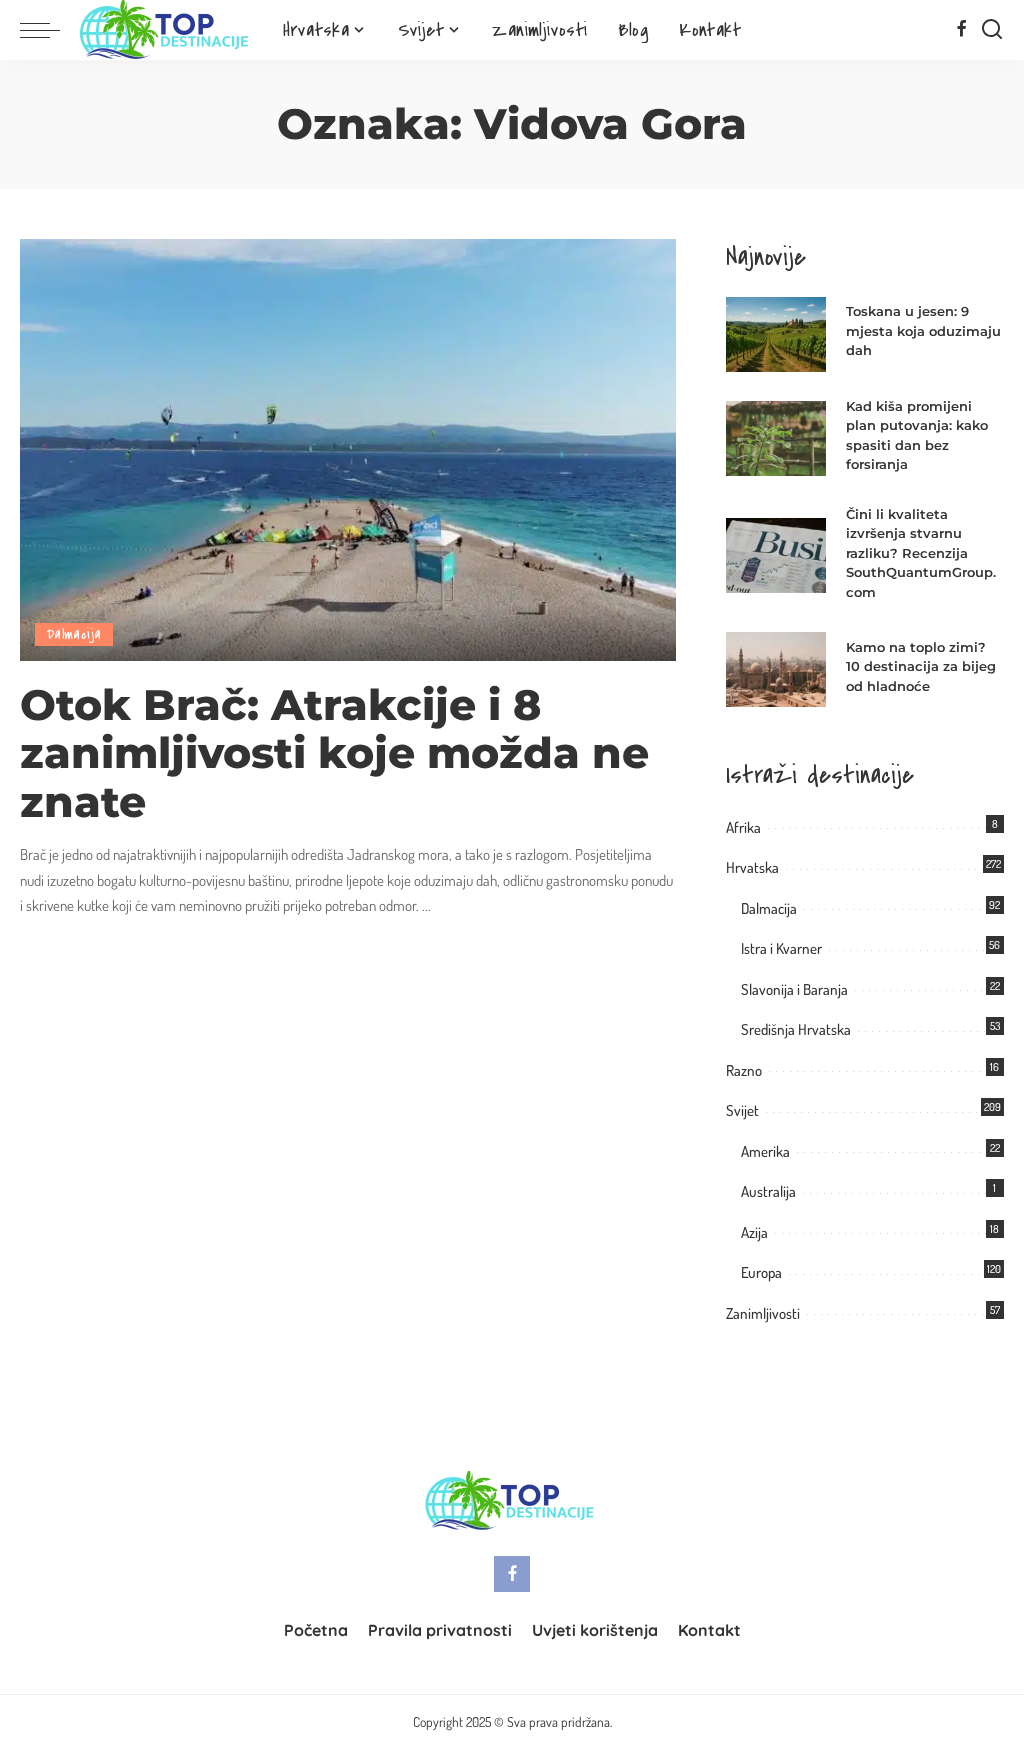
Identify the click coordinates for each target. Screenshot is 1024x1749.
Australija (768, 1191)
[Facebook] (961, 30)
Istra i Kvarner (781, 948)
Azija (754, 1232)
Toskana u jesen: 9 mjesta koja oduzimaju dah (923, 330)
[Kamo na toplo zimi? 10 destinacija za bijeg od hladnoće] (776, 669)
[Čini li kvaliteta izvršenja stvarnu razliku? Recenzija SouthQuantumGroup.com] (776, 555)
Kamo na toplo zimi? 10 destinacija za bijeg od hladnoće (921, 666)
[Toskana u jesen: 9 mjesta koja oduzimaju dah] (776, 334)
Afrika (743, 827)
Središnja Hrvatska (796, 1029)
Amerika (765, 1151)
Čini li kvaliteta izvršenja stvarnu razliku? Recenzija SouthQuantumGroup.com (921, 553)
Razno (744, 1070)
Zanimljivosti (763, 1313)
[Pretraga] (992, 30)
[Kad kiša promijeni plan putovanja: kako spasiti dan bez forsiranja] (776, 438)
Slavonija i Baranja (794, 989)
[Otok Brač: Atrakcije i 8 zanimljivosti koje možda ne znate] (348, 447)
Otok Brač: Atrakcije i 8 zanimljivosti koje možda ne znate (334, 754)
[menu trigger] (50, 30)
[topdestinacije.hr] (166, 30)
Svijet (742, 1110)
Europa (761, 1272)
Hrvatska (752, 867)
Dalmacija (74, 634)
